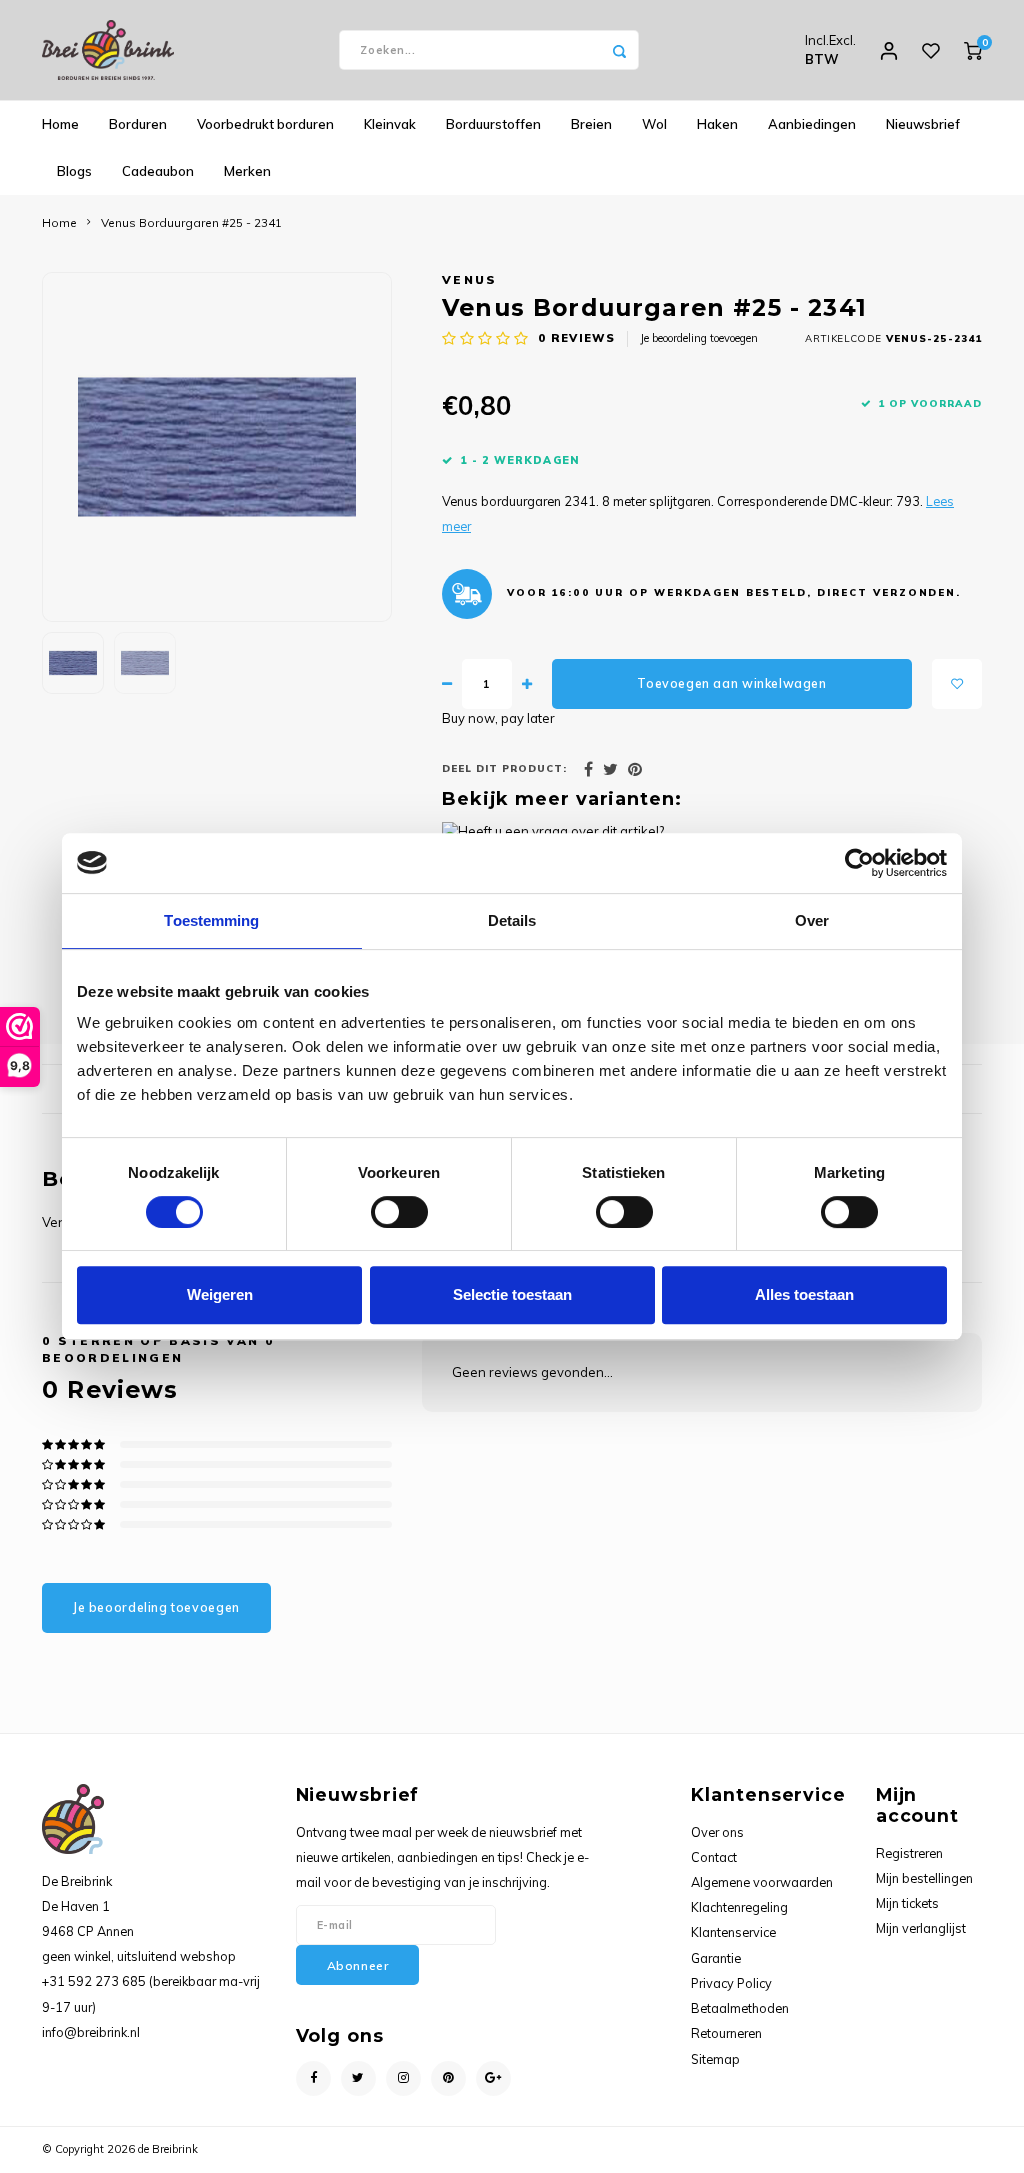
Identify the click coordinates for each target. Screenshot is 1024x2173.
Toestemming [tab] (211, 920)
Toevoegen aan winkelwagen (731, 683)
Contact (714, 1857)
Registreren (909, 1853)
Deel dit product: (504, 768)
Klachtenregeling (739, 1907)
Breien (591, 124)
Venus (470, 279)
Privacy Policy (731, 1983)
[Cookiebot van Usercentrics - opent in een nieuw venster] (859, 863)
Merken (247, 171)
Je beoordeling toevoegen (699, 338)
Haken (717, 124)
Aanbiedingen (812, 124)
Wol (654, 124)
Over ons (717, 1832)
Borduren (138, 124)
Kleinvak (390, 124)
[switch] (399, 1212)
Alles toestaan (804, 1294)
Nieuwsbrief (923, 124)
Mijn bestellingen (924, 1878)
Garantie (716, 1958)
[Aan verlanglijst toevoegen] (957, 684)
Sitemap (715, 2059)
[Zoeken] (619, 50)
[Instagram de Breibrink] (403, 2078)
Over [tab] (812, 920)
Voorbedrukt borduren (265, 124)
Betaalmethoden (740, 2008)
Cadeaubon (158, 171)
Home (60, 124)
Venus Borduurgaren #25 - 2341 (191, 222)
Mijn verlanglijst (921, 1928)
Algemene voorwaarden (762, 1882)
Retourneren (726, 2033)
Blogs (74, 171)
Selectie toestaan (512, 1294)
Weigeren (220, 1294)
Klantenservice (733, 1932)
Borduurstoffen (493, 124)
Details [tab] (512, 920)
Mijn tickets (907, 1903)
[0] (973, 50)
